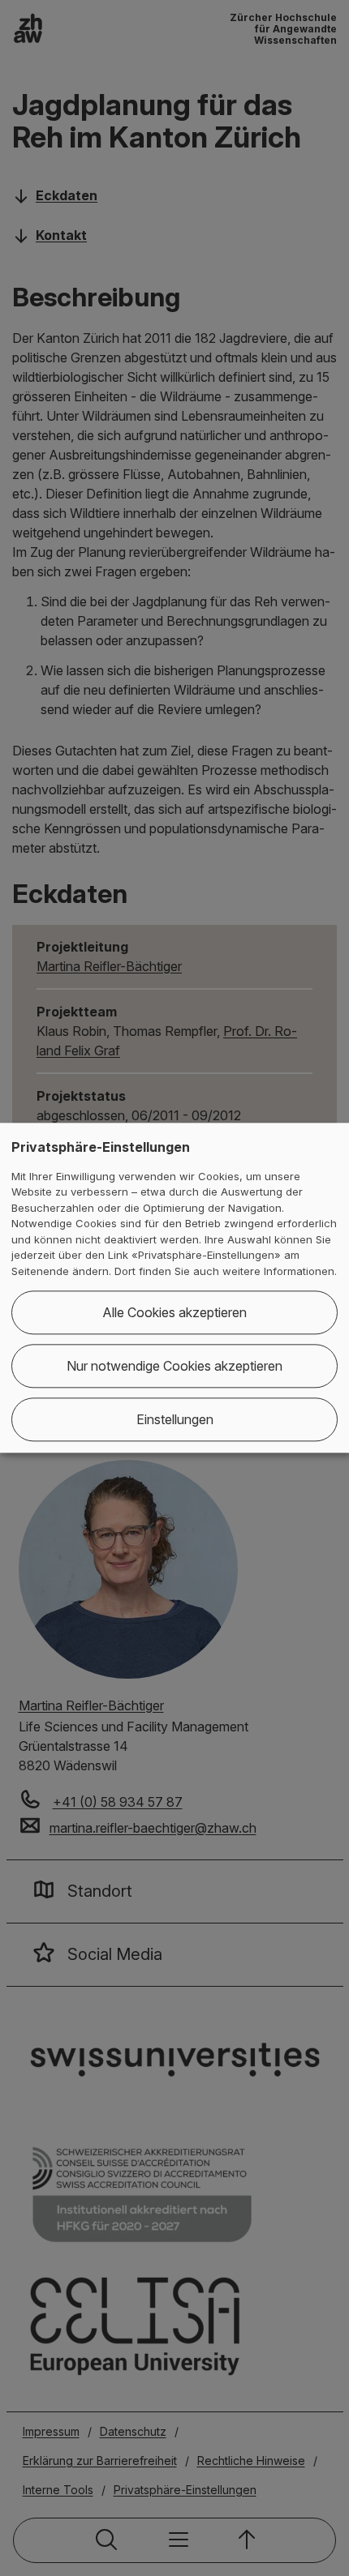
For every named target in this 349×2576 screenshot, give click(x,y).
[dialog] (174, 1288)
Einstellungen (175, 1420)
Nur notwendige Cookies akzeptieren (174, 1367)
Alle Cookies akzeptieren (174, 1313)
